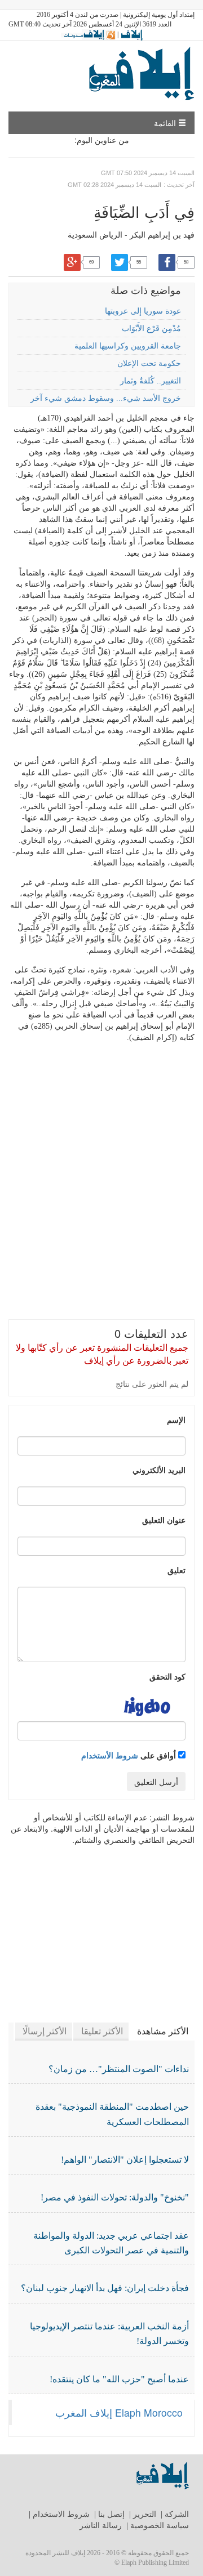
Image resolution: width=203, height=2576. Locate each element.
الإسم (176, 1419)
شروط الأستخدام (110, 1755)
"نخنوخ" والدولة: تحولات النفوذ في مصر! (115, 2197)
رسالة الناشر (101, 2526)
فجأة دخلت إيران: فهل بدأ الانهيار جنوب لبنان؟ (105, 2288)
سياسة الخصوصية (160, 2526)
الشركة (177, 2514)
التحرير (145, 2514)
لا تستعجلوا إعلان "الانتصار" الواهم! (125, 2160)
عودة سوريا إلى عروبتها (143, 311)
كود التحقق (167, 1676)
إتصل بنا (111, 2514)
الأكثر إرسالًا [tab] (45, 2031)
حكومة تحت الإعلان (149, 363)
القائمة (166, 123)
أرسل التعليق (156, 1782)
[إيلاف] (131, 34)
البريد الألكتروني (159, 1470)
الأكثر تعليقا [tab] (102, 2031)
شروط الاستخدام (61, 2514)
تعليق (176, 1570)
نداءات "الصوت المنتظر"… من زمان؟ (119, 2069)
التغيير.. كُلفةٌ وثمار (151, 381)
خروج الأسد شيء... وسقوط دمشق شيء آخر (106, 398)
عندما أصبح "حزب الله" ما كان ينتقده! (119, 2379)
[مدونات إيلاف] (88, 34)
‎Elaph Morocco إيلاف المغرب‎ (119, 2412)
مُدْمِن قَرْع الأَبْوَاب (151, 329)
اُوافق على (130, 1755)
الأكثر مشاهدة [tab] (163, 2031)
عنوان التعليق (164, 1520)
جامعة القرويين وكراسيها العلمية (128, 346)
